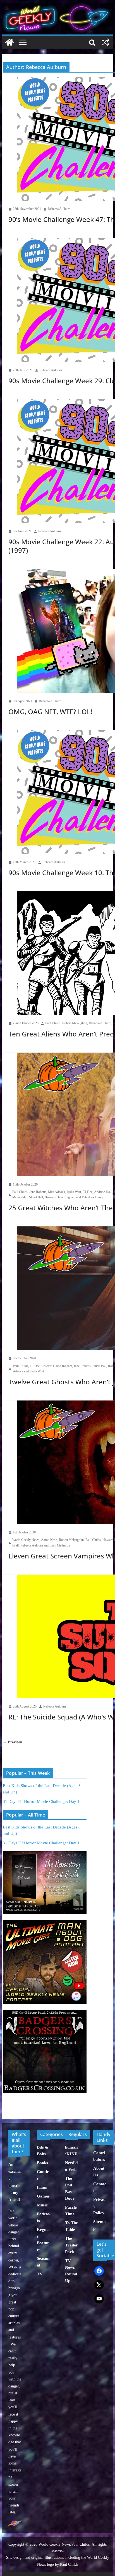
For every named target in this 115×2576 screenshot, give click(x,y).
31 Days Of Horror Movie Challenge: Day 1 (41, 1802)
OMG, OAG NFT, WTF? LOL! (50, 712)
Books (42, 2163)
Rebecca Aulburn (59, 209)
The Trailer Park (71, 2245)
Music (42, 2205)
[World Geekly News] (57, 6)
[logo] (15, 2523)
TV (40, 2274)
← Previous (13, 1742)
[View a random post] (106, 42)
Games (43, 2196)
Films (42, 2187)
